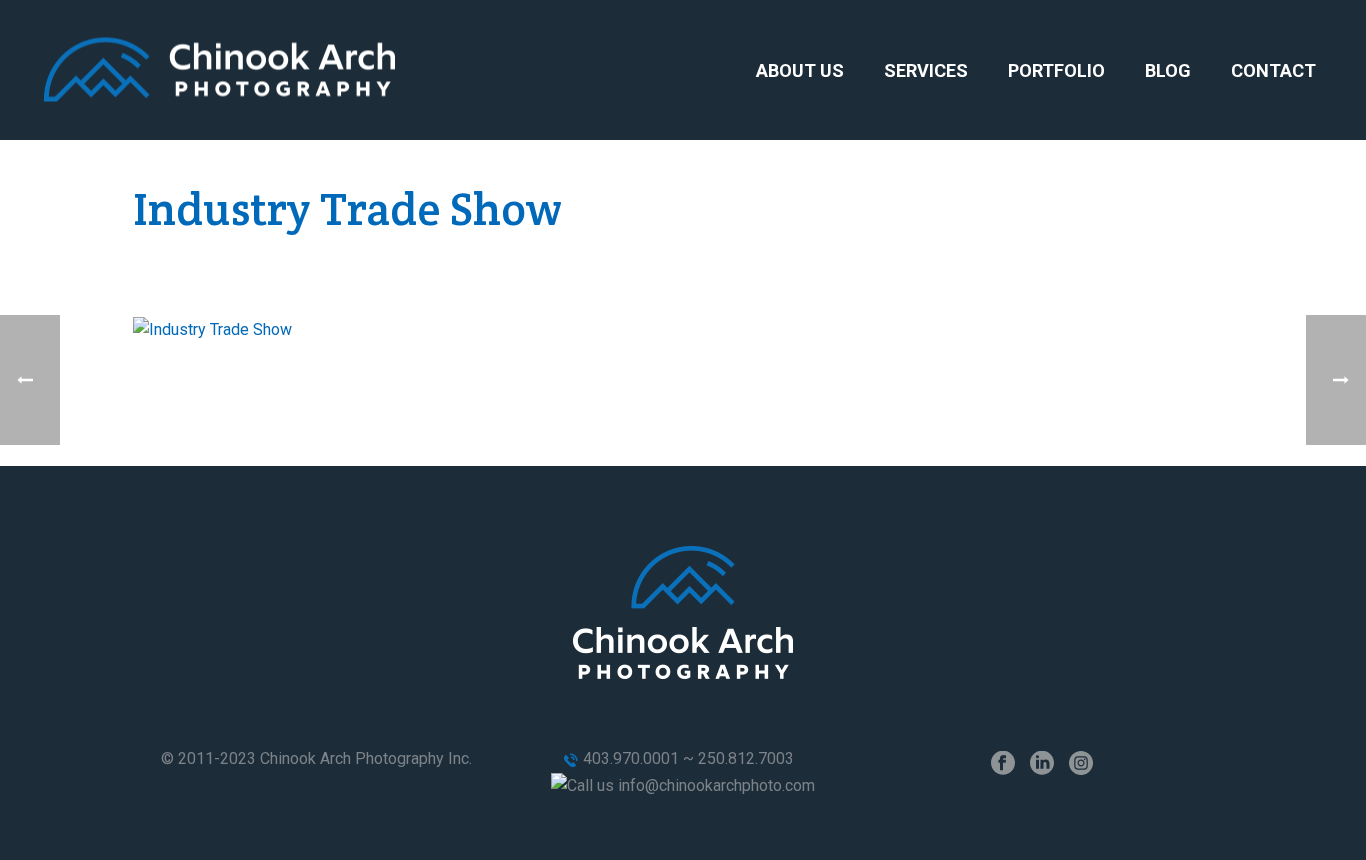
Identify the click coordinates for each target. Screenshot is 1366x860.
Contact (1273, 70)
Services (926, 70)
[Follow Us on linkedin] (1042, 764)
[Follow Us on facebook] (1003, 764)
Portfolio (1056, 70)
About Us (800, 70)
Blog (1168, 70)
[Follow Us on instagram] (1081, 764)
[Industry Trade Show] (212, 328)
